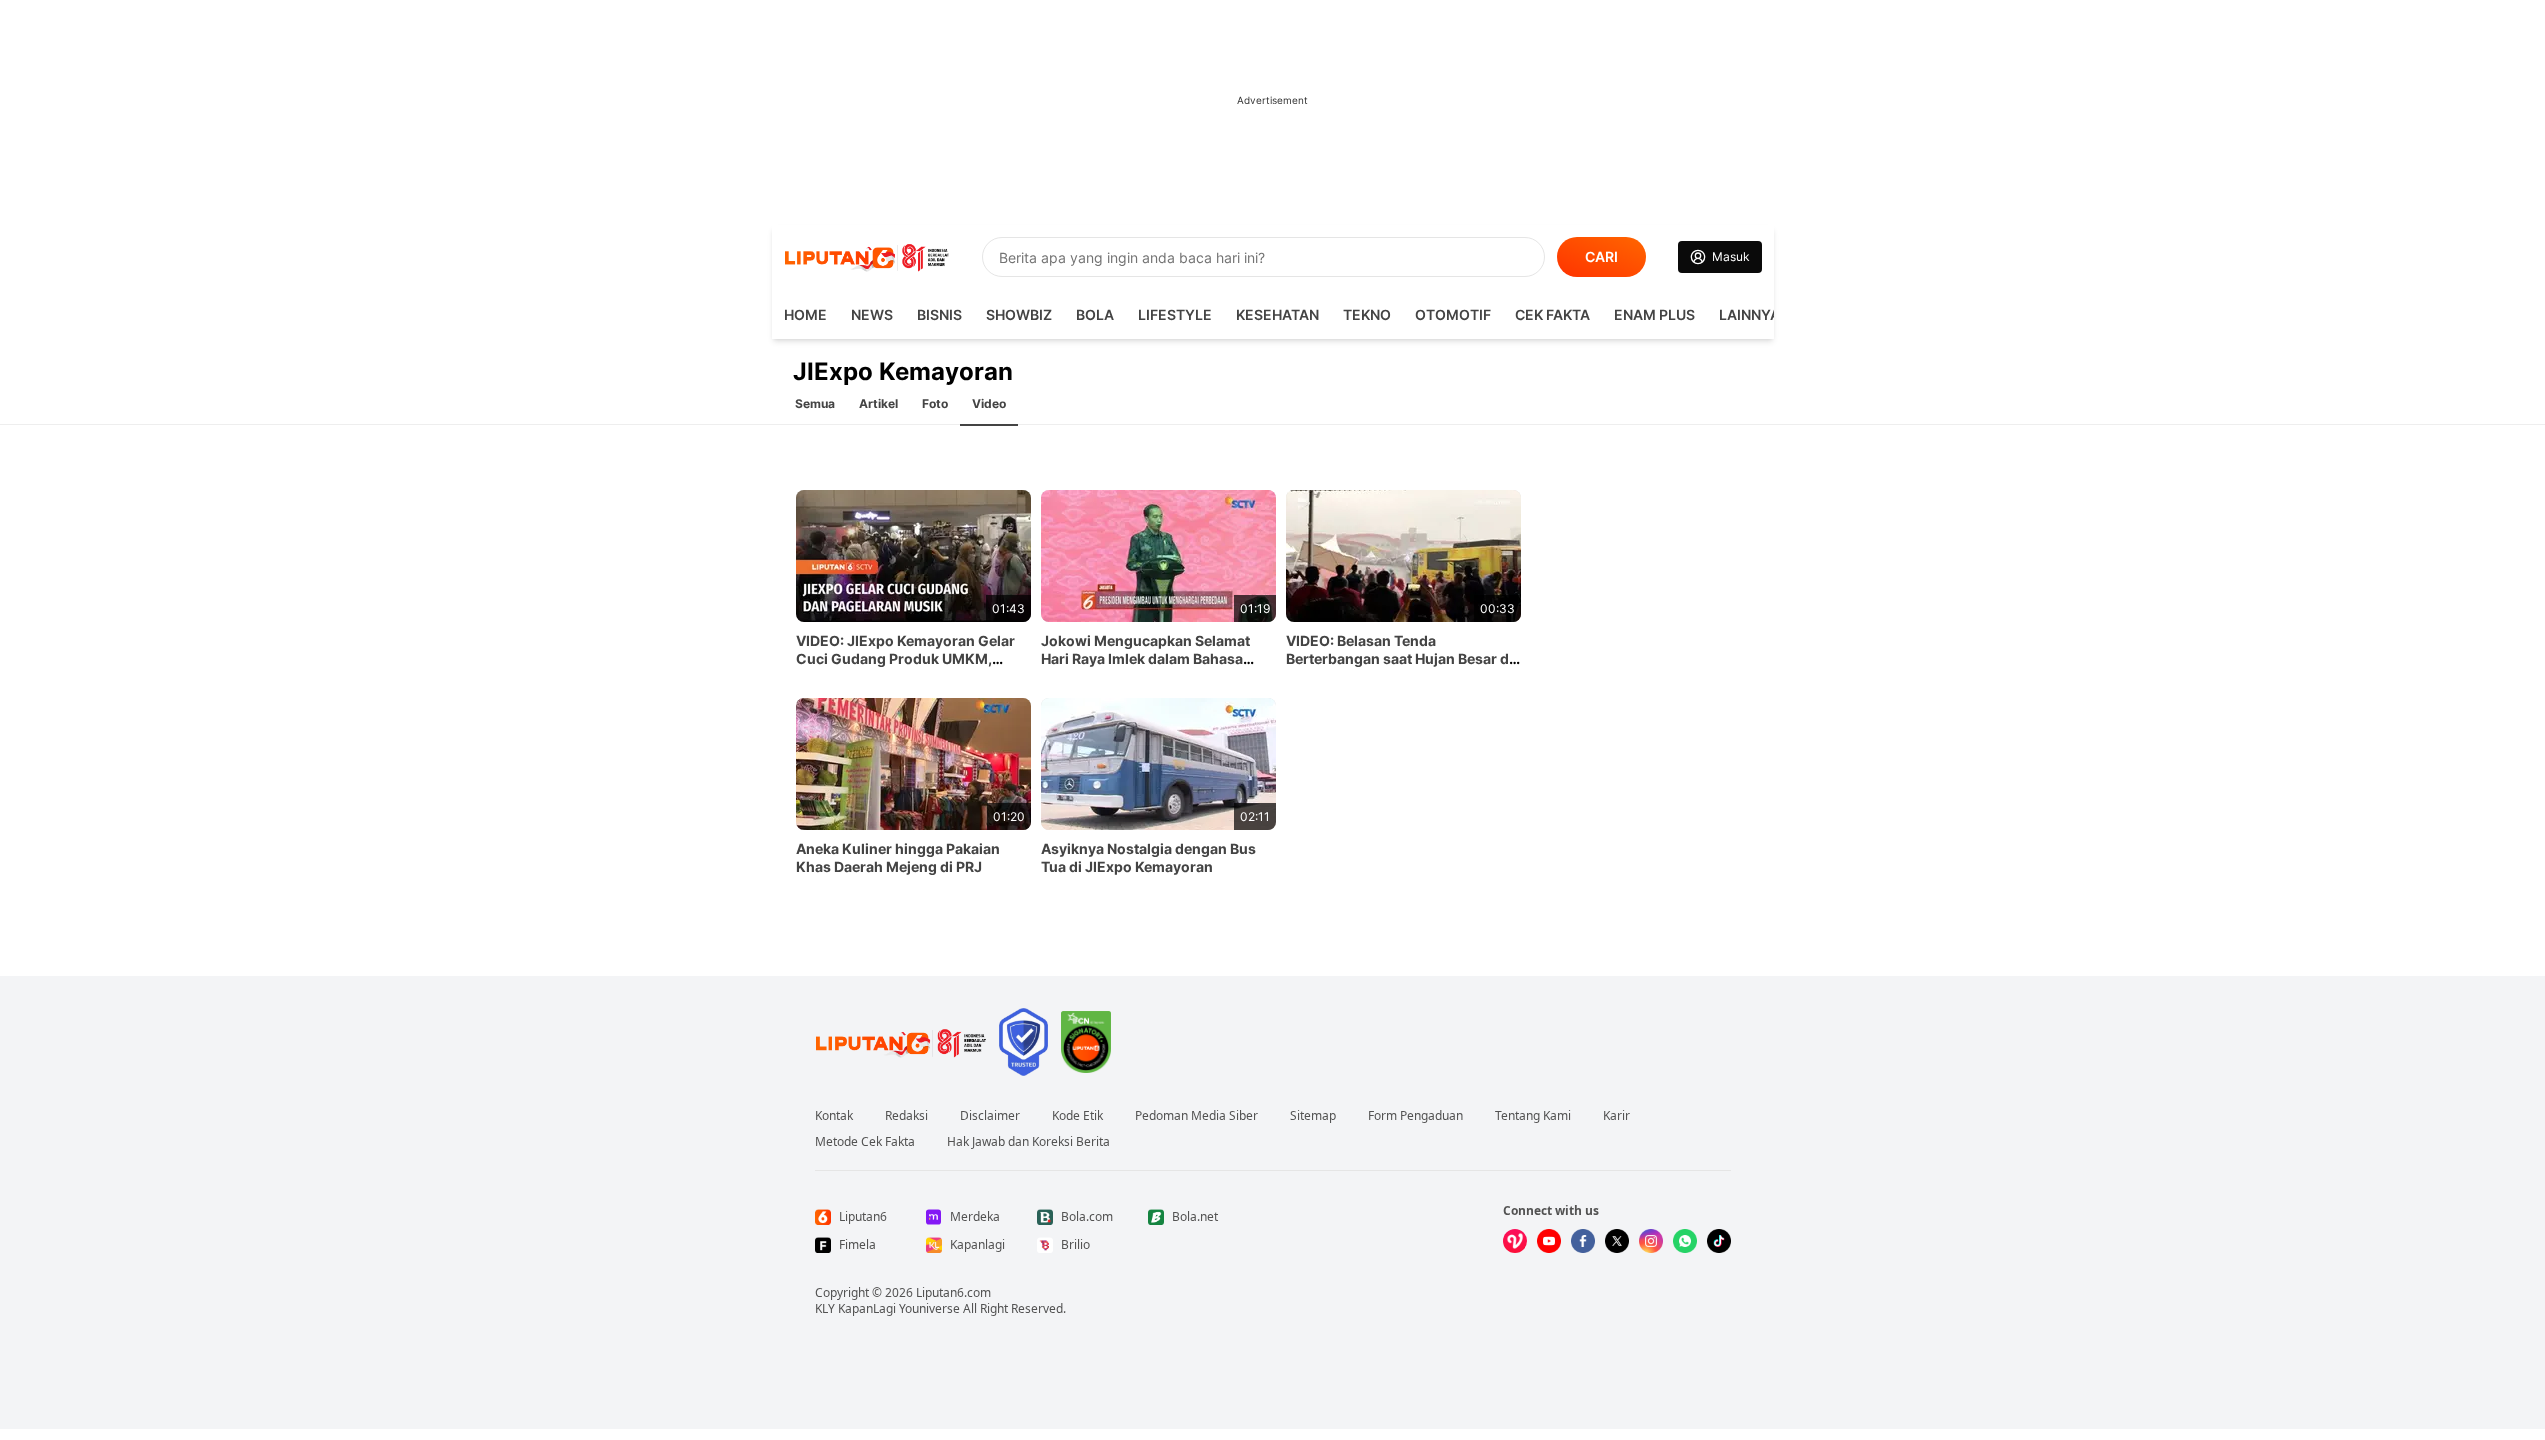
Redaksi (906, 1116)
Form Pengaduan (1415, 1116)
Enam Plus (1654, 314)
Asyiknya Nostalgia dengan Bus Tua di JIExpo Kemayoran (1148, 857)
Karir (1616, 1116)
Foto (935, 403)
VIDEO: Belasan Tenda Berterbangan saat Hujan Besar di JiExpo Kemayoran (1399, 658)
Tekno (1367, 314)
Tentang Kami (1533, 1116)
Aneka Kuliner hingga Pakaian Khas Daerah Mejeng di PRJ (898, 857)
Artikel (878, 403)
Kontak (834, 1116)
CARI (1601, 256)
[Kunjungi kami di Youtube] (1549, 1241)
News (872, 314)
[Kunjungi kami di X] (1617, 1241)
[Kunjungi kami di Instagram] (1651, 1241)
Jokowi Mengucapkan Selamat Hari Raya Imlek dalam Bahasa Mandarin (1145, 658)
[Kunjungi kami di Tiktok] (1719, 1241)
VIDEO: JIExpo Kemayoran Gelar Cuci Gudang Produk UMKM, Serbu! (905, 658)
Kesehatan (1277, 314)
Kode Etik (1077, 1116)
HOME (805, 314)
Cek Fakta (1552, 314)
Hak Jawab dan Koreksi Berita (1028, 1142)
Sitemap (1313, 1116)
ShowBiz (1019, 314)
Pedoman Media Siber (1196, 1116)
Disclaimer (990, 1116)
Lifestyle (1175, 314)
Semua (815, 403)
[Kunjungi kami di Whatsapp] (1685, 1241)
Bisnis (939, 314)
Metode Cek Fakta (865, 1142)
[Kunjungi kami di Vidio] (1515, 1241)
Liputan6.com (953, 1292)
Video (989, 403)
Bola (1095, 314)
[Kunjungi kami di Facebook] (1583, 1241)
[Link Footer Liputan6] (901, 1042)
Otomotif (1453, 314)
